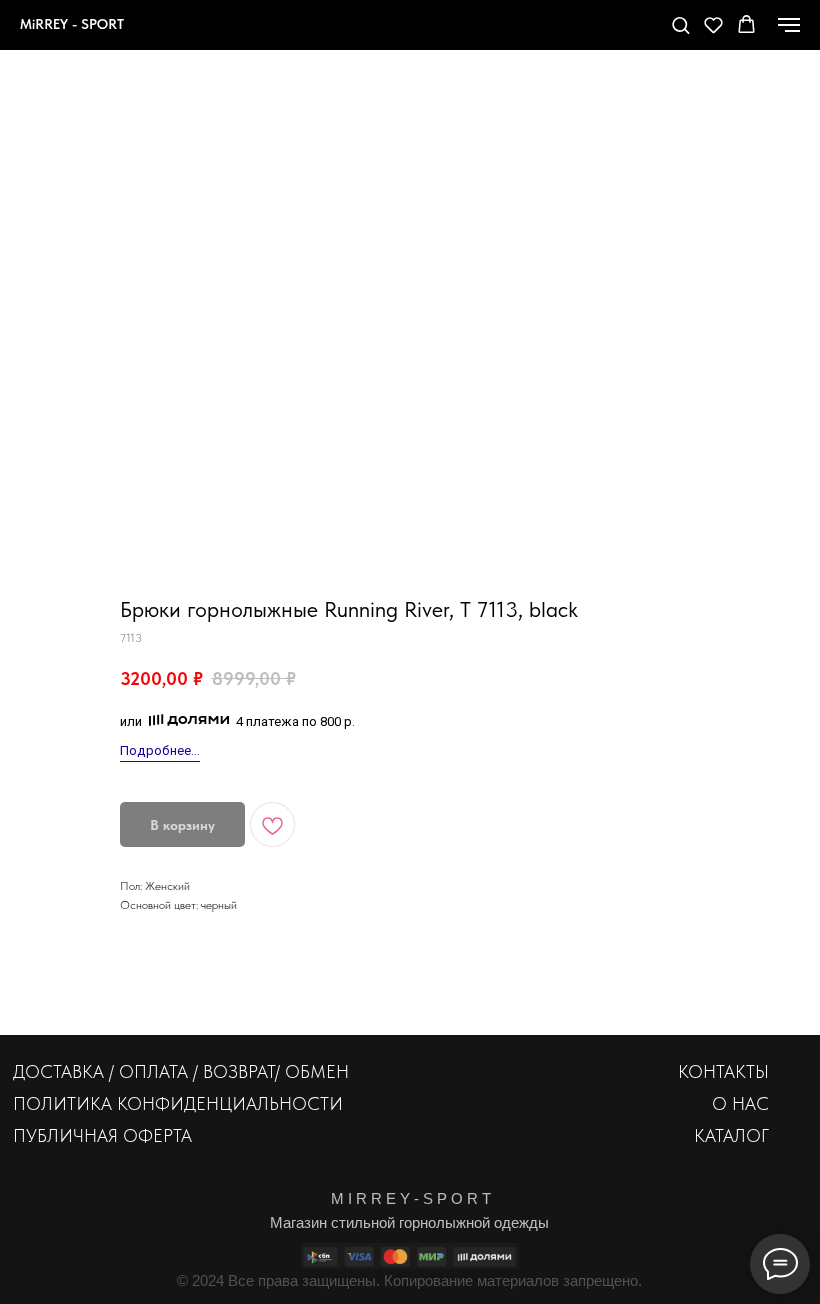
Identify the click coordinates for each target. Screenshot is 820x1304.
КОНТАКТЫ (723, 1071)
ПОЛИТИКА (62, 1103)
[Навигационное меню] (789, 25)
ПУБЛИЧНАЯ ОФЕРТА (102, 1135)
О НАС (740, 1103)
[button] (680, 24)
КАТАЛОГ (731, 1135)
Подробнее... (160, 750)
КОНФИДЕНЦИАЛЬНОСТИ (230, 1103)
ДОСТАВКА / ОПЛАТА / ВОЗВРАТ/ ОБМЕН (181, 1071)
